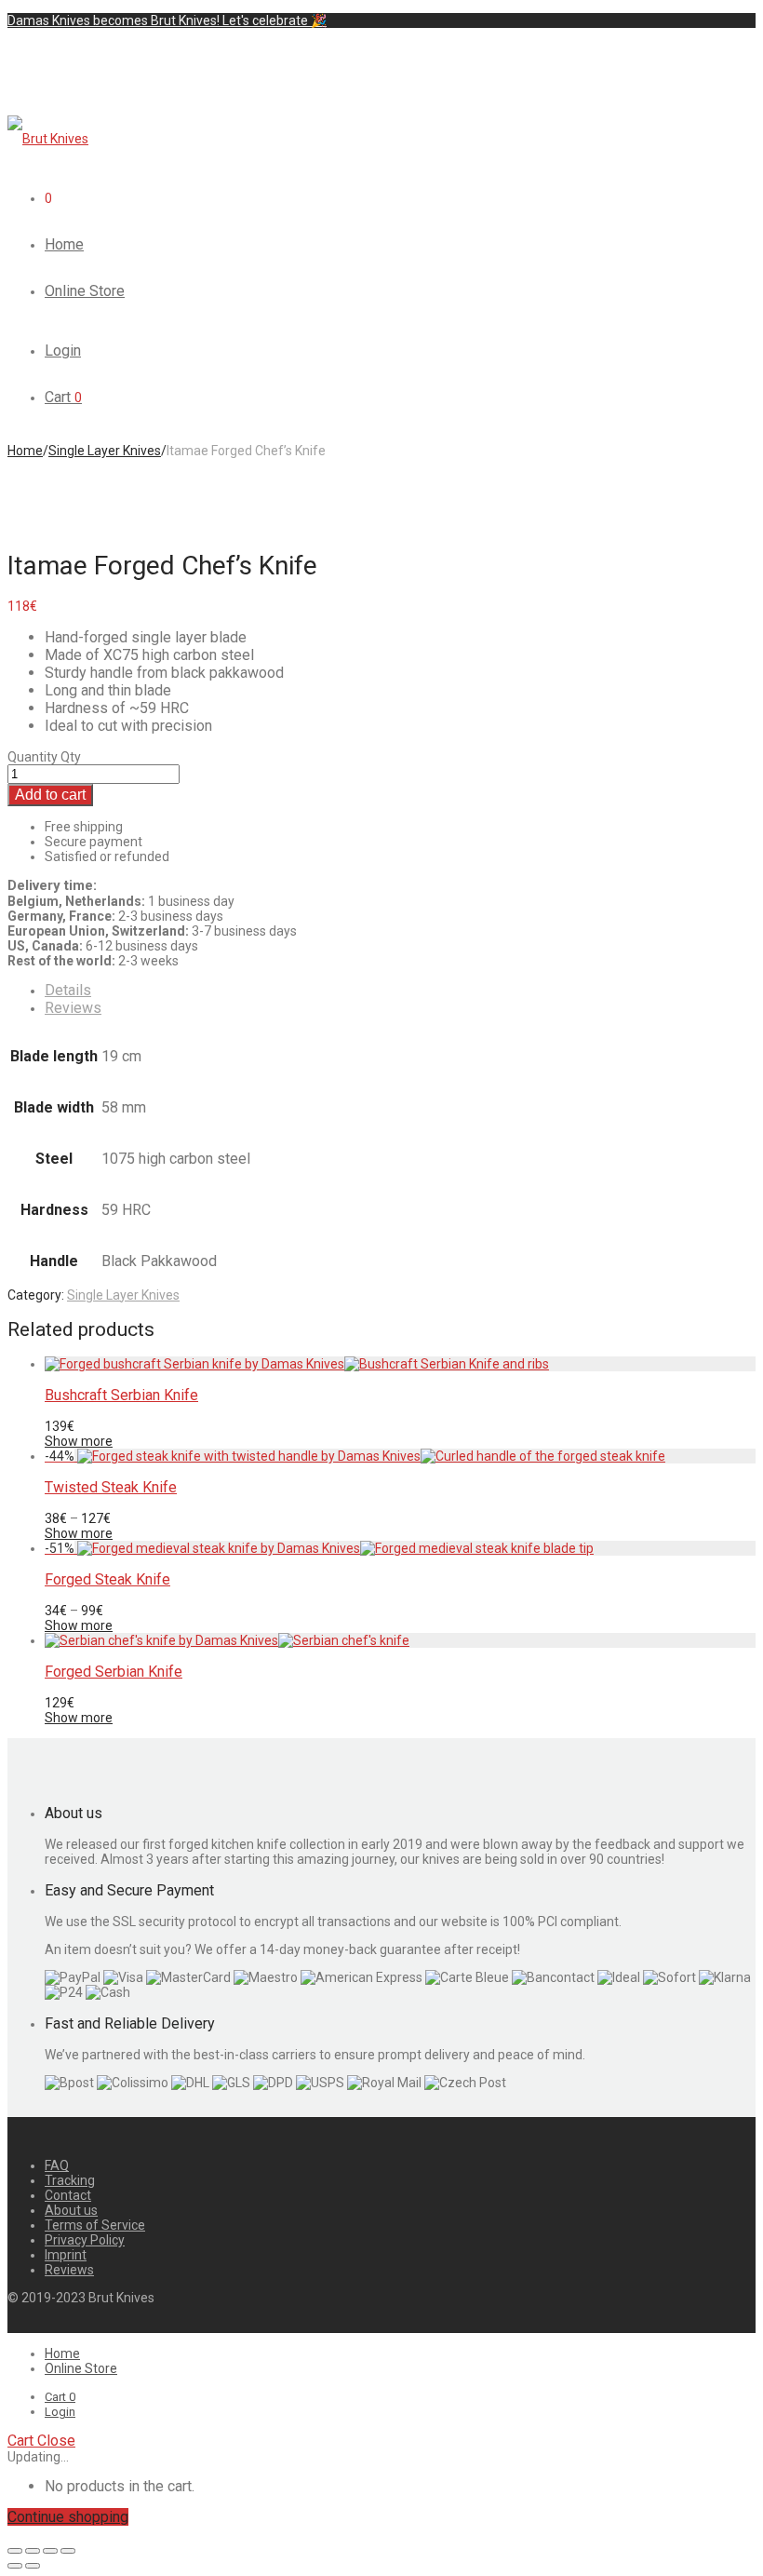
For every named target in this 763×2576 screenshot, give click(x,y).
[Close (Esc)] (15, 2551)
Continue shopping (68, 2517)
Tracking (70, 2180)
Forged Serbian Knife (114, 1672)
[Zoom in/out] (68, 2551)
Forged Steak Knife (107, 1579)
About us (71, 2210)
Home (64, 244)
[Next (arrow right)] (33, 2566)
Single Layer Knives (105, 451)
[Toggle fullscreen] (50, 2551)
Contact (68, 2195)
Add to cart (50, 795)
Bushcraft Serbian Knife (121, 1395)
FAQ (57, 2165)
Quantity (33, 757)
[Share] (33, 2551)
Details (68, 990)
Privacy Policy (85, 2240)
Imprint (66, 2255)
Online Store (85, 291)
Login (63, 351)
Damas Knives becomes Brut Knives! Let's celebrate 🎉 (167, 20)
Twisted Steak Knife (111, 1487)
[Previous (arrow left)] (15, 2566)
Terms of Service (95, 2225)
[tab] (400, 990)
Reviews (73, 1008)
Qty (71, 757)
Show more (79, 1441)
